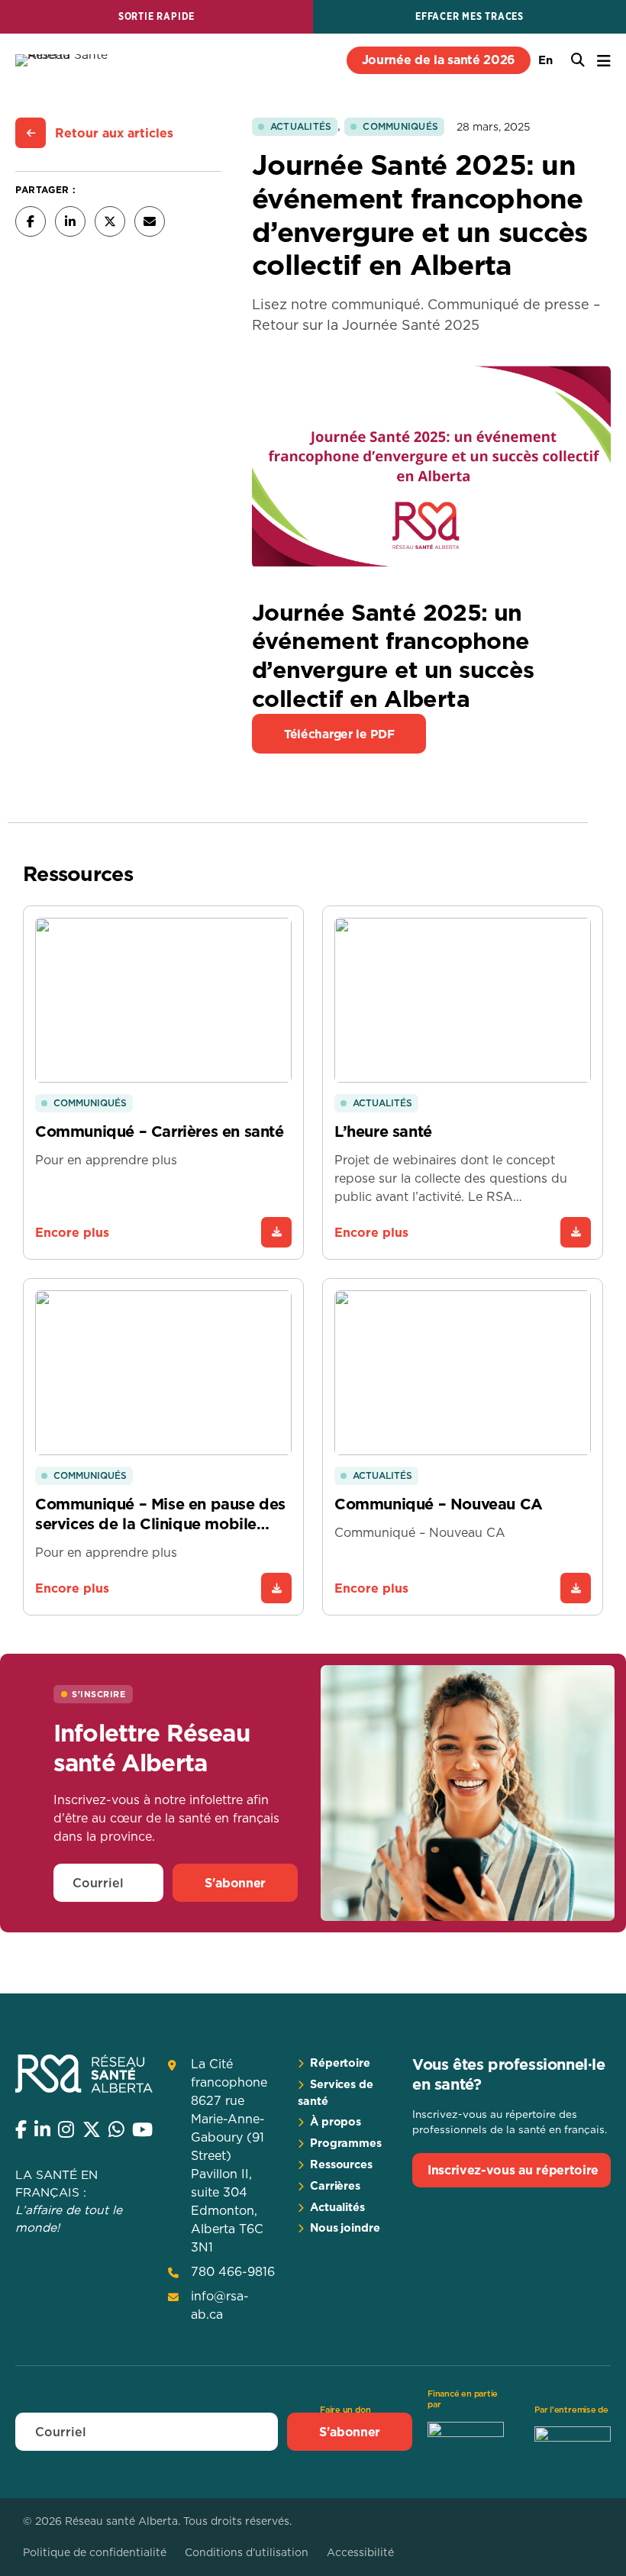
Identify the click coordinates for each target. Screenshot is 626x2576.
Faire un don (345, 2410)
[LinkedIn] (42, 2129)
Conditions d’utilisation (247, 2552)
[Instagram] (66, 2129)
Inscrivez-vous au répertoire (513, 2170)
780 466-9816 (233, 2271)
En (545, 60)
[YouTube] (142, 2129)
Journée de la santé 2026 (439, 60)
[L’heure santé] (576, 1232)
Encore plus (72, 1232)
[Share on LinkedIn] (70, 221)
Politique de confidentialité (95, 2552)
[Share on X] (110, 221)
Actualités (301, 126)
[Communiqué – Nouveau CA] (576, 1588)
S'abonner (235, 1883)
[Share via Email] (150, 221)
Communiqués (400, 126)
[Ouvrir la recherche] (578, 60)
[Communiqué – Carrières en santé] (276, 1232)
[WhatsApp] (116, 2129)
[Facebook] (21, 2129)
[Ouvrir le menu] (604, 61)
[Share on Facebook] (31, 221)
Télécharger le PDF (339, 734)
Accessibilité (360, 2552)
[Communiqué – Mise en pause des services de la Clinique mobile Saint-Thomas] (276, 1588)
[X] (92, 2129)
